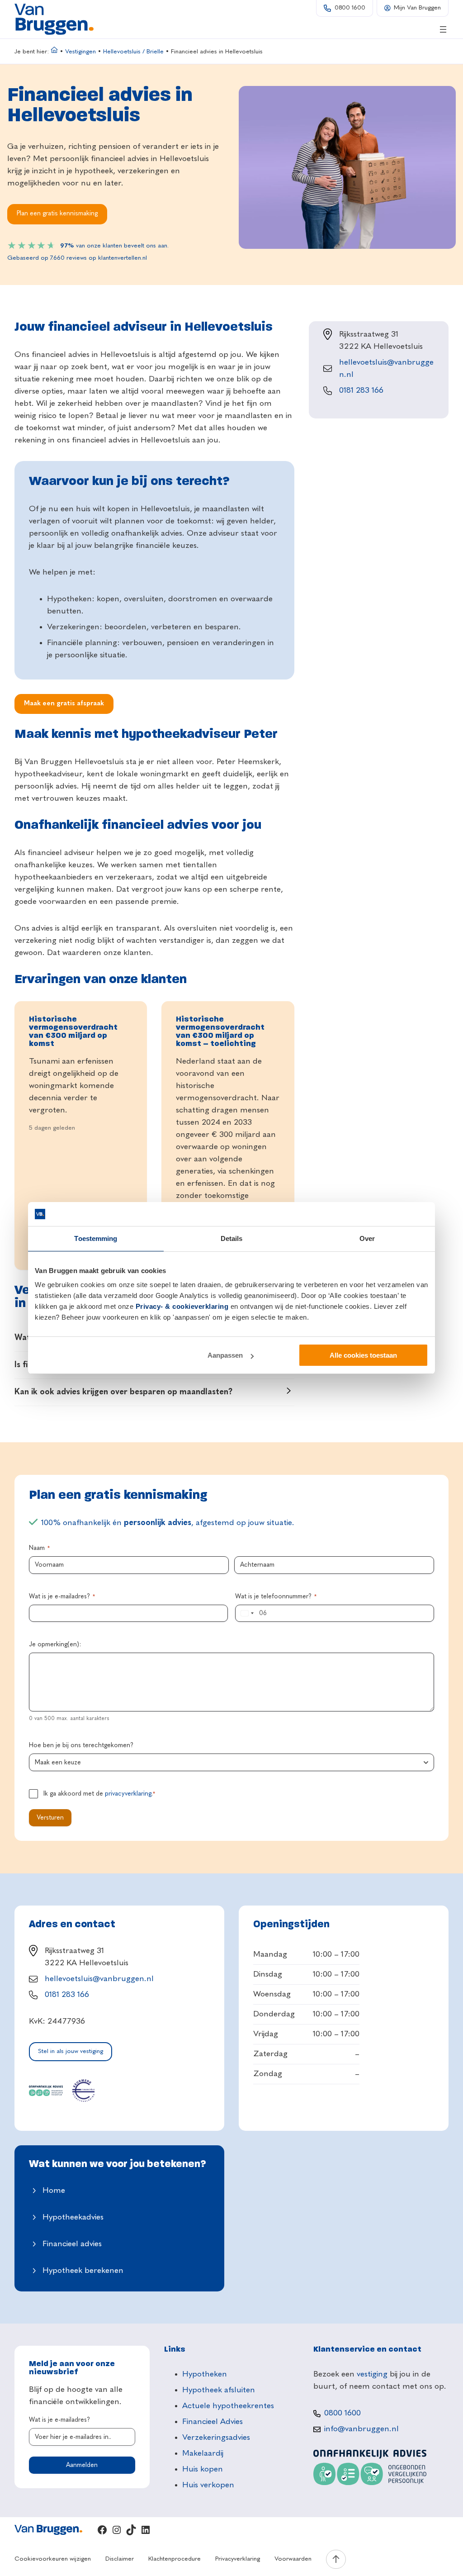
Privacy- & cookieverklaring (182, 1306)
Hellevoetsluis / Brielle (133, 52)
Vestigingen (80, 52)
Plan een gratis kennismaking (57, 214)
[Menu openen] (443, 29)
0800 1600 (350, 8)
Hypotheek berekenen (83, 2271)
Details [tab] (232, 1238)
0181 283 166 (361, 390)
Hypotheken (205, 2374)
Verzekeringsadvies (216, 2438)
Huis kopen (203, 2469)
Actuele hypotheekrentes (228, 2406)
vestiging (372, 2374)
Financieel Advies (213, 2422)
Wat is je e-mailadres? (62, 1597)
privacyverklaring (128, 1794)
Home (54, 2191)
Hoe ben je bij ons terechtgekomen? (81, 1745)
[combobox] (246, 1613)
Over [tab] (367, 1238)
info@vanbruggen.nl (361, 2429)
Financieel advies (72, 2244)
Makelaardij (203, 2453)
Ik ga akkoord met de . (99, 1794)
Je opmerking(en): (55, 1644)
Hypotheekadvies (73, 2217)
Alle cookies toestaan (363, 1355)
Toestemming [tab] (96, 1238)
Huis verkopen (208, 2485)
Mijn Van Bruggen (417, 8)
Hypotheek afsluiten (219, 2390)
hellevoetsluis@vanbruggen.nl (99, 1979)
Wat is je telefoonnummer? (276, 1597)
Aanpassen (225, 1355)
